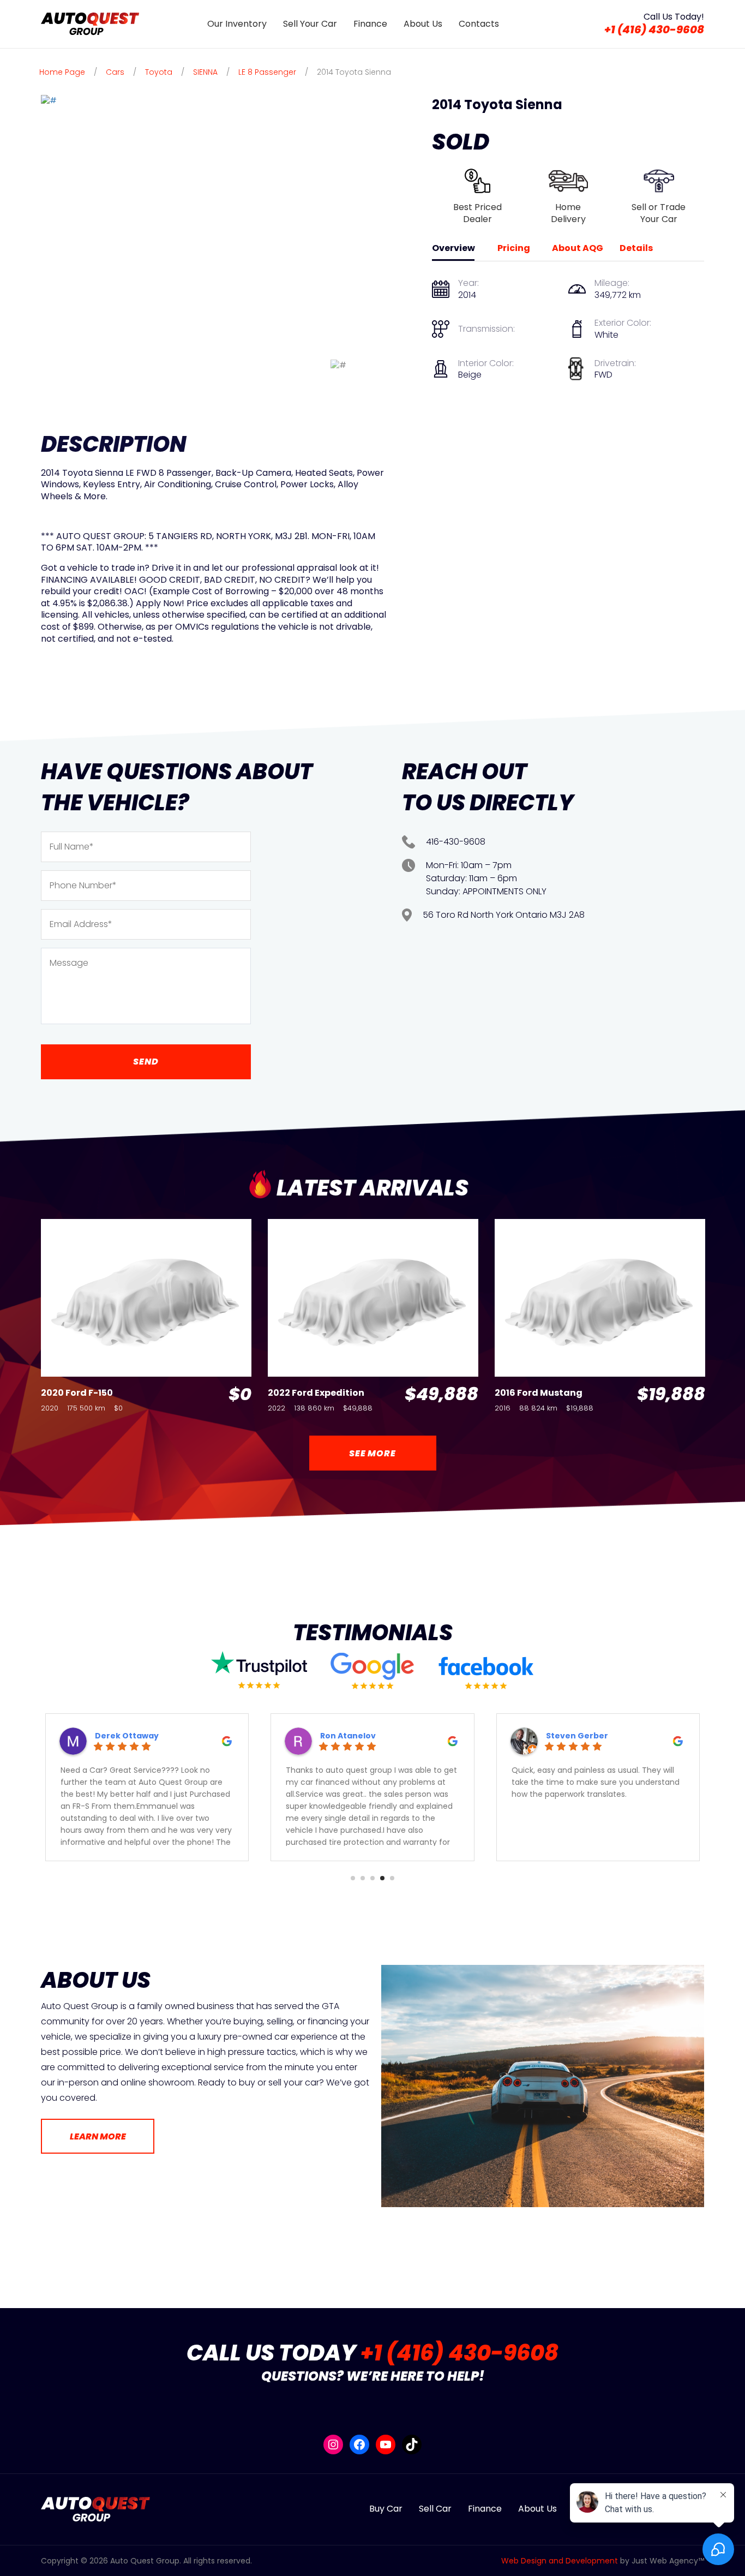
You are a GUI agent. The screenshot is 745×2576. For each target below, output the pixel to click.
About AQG (578, 249)
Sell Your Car (310, 24)
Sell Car (435, 2509)
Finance (370, 24)
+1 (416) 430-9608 (654, 30)
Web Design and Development (560, 2561)
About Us (423, 24)
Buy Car (386, 2509)
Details (636, 249)
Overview (453, 249)
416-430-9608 (456, 842)
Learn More (98, 2136)
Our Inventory (237, 24)
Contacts (479, 24)
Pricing (514, 249)
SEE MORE (372, 1453)
